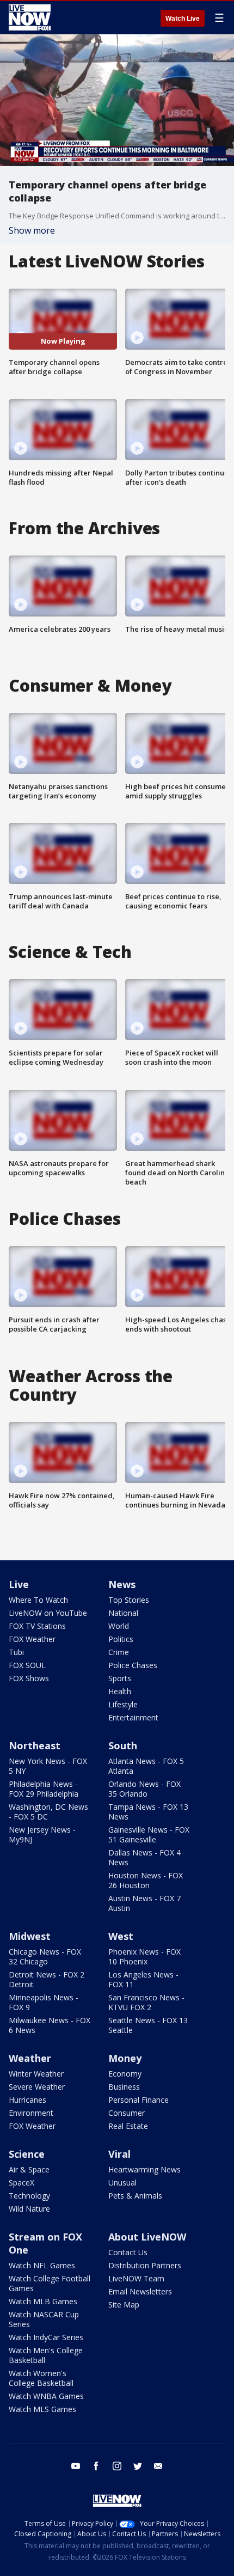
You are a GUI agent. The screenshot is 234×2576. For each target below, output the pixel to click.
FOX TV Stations (37, 1626)
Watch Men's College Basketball (46, 2355)
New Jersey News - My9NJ (42, 1835)
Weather (30, 2058)
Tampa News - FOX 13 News (148, 1812)
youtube (76, 2466)
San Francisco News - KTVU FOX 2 (146, 2002)
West (121, 1936)
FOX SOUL (27, 1665)
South (123, 1745)
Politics (121, 1639)
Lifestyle (123, 1704)
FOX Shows (29, 1678)
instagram (117, 2466)
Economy (125, 2074)
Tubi (16, 1652)
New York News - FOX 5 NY (48, 1766)
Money (125, 2058)
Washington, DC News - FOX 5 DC (48, 1812)
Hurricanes (27, 2100)
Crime (119, 1652)
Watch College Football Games (50, 2283)
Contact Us (128, 2252)
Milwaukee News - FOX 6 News (50, 2025)
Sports (120, 1678)
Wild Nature (29, 2209)
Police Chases (133, 1665)
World (119, 1626)
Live (19, 1584)
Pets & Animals (135, 2196)
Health (120, 1691)
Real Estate (128, 2126)
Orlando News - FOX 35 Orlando (144, 1789)
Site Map (124, 2305)
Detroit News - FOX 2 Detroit (47, 1979)
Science (27, 2154)
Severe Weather (37, 2087)
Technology (29, 2196)
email (158, 2466)
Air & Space (29, 2169)
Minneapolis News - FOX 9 (44, 2002)
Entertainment (133, 1717)
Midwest (30, 1936)
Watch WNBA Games (46, 2396)
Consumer (127, 2113)
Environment (31, 2113)
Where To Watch (38, 1600)
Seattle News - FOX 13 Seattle (148, 2025)
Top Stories (129, 1600)
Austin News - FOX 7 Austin (144, 1903)
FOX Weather (32, 1639)
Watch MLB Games (43, 2301)
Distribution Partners (145, 2265)
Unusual (122, 2183)
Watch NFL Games (42, 2265)
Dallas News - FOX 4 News (144, 1857)
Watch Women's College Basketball (41, 2378)
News (122, 1584)
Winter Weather (36, 2074)
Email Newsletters (140, 2291)
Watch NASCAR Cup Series (44, 2319)
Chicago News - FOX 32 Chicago (45, 1957)
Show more (32, 230)
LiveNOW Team (136, 2278)
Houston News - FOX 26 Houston (146, 1880)
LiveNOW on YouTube (48, 1613)
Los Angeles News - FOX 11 (143, 1979)
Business (124, 2087)
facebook (96, 2466)
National (123, 1613)
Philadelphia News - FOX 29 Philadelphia (44, 1789)
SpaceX (21, 2183)
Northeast (35, 1745)
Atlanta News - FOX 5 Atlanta (146, 1766)
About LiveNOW (147, 2237)
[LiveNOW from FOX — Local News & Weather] (30, 17)
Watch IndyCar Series (46, 2337)
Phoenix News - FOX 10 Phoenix (144, 1957)
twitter (138, 2466)
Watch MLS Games (42, 2409)
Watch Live (183, 19)
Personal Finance (138, 2100)
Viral (119, 2154)
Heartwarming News (144, 2169)
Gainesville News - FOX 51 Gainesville (149, 1835)
